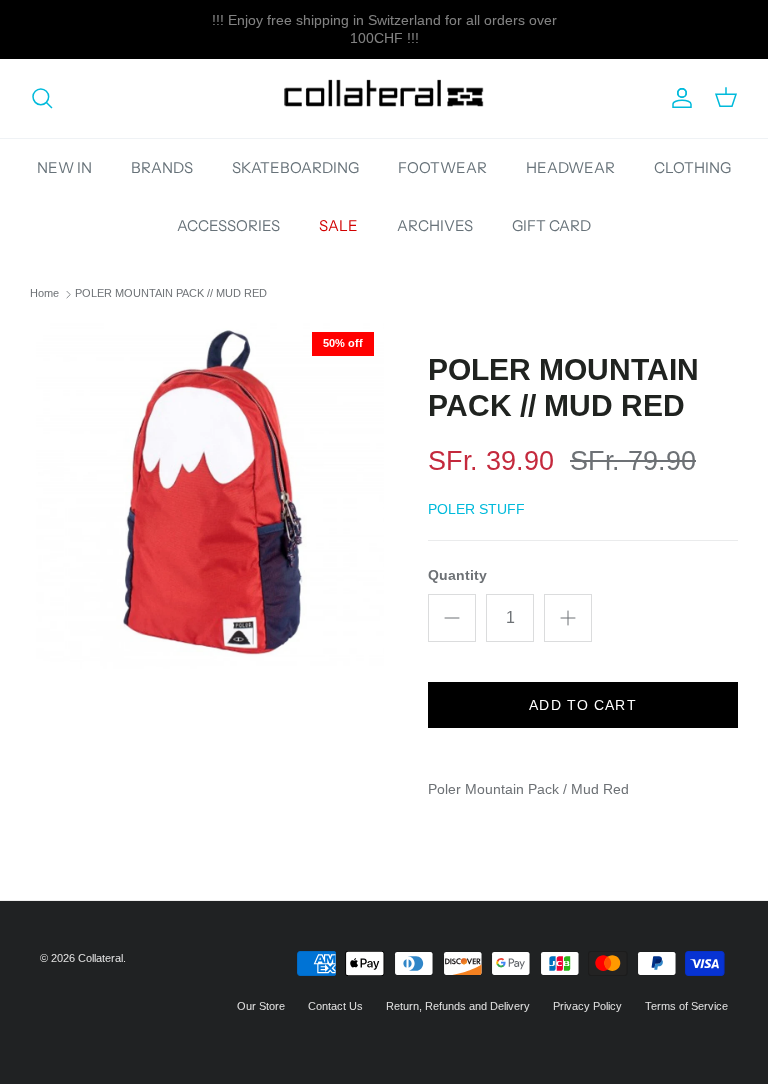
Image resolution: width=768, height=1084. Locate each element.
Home (44, 294)
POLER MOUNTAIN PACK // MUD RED (171, 294)
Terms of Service (686, 1006)
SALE (338, 225)
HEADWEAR (570, 167)
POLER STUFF (476, 509)
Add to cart (582, 705)
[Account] (678, 98)
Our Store (261, 1006)
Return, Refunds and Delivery (458, 1006)
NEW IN (64, 167)
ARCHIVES (435, 225)
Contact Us (335, 1006)
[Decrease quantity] (452, 618)
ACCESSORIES (228, 225)
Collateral (100, 958)
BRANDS (162, 167)
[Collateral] (384, 98)
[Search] (42, 98)
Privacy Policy (587, 1006)
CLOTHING (692, 167)
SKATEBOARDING (295, 167)
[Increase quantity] (568, 618)
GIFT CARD (551, 225)
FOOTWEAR (442, 167)
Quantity (457, 575)
